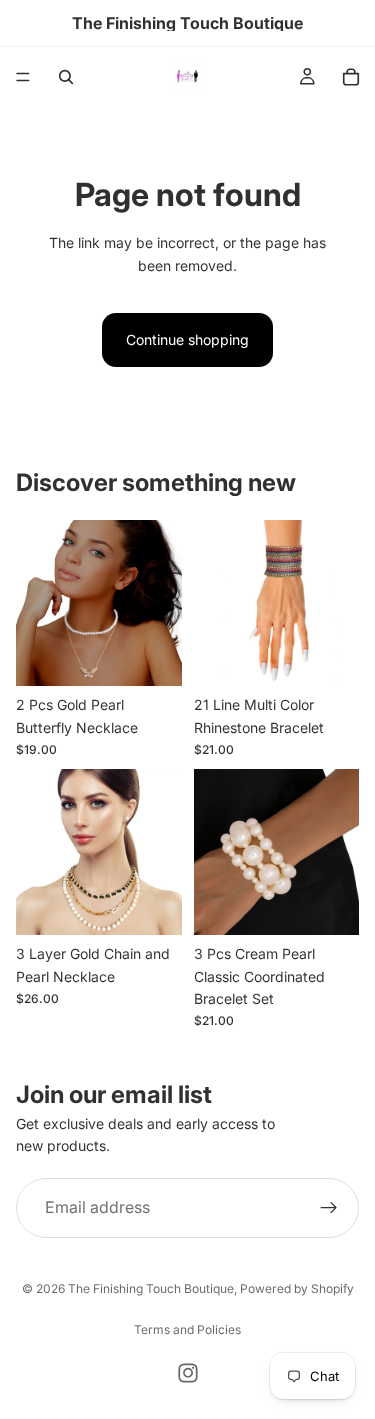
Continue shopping (187, 339)
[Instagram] (188, 1373)
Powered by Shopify (297, 1288)
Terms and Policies (187, 1329)
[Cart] (351, 77)
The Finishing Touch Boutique (151, 1288)
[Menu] (23, 77)
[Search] (66, 77)
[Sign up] (329, 1208)
